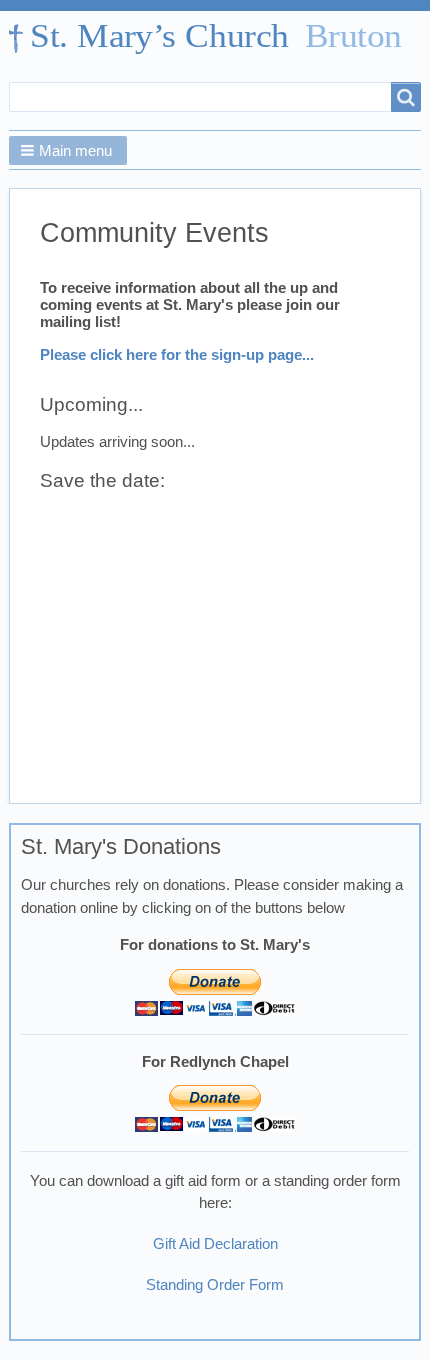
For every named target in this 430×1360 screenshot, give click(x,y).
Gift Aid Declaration (215, 1244)
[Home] (215, 39)
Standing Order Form (215, 1285)
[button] (68, 150)
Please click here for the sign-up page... (177, 355)
